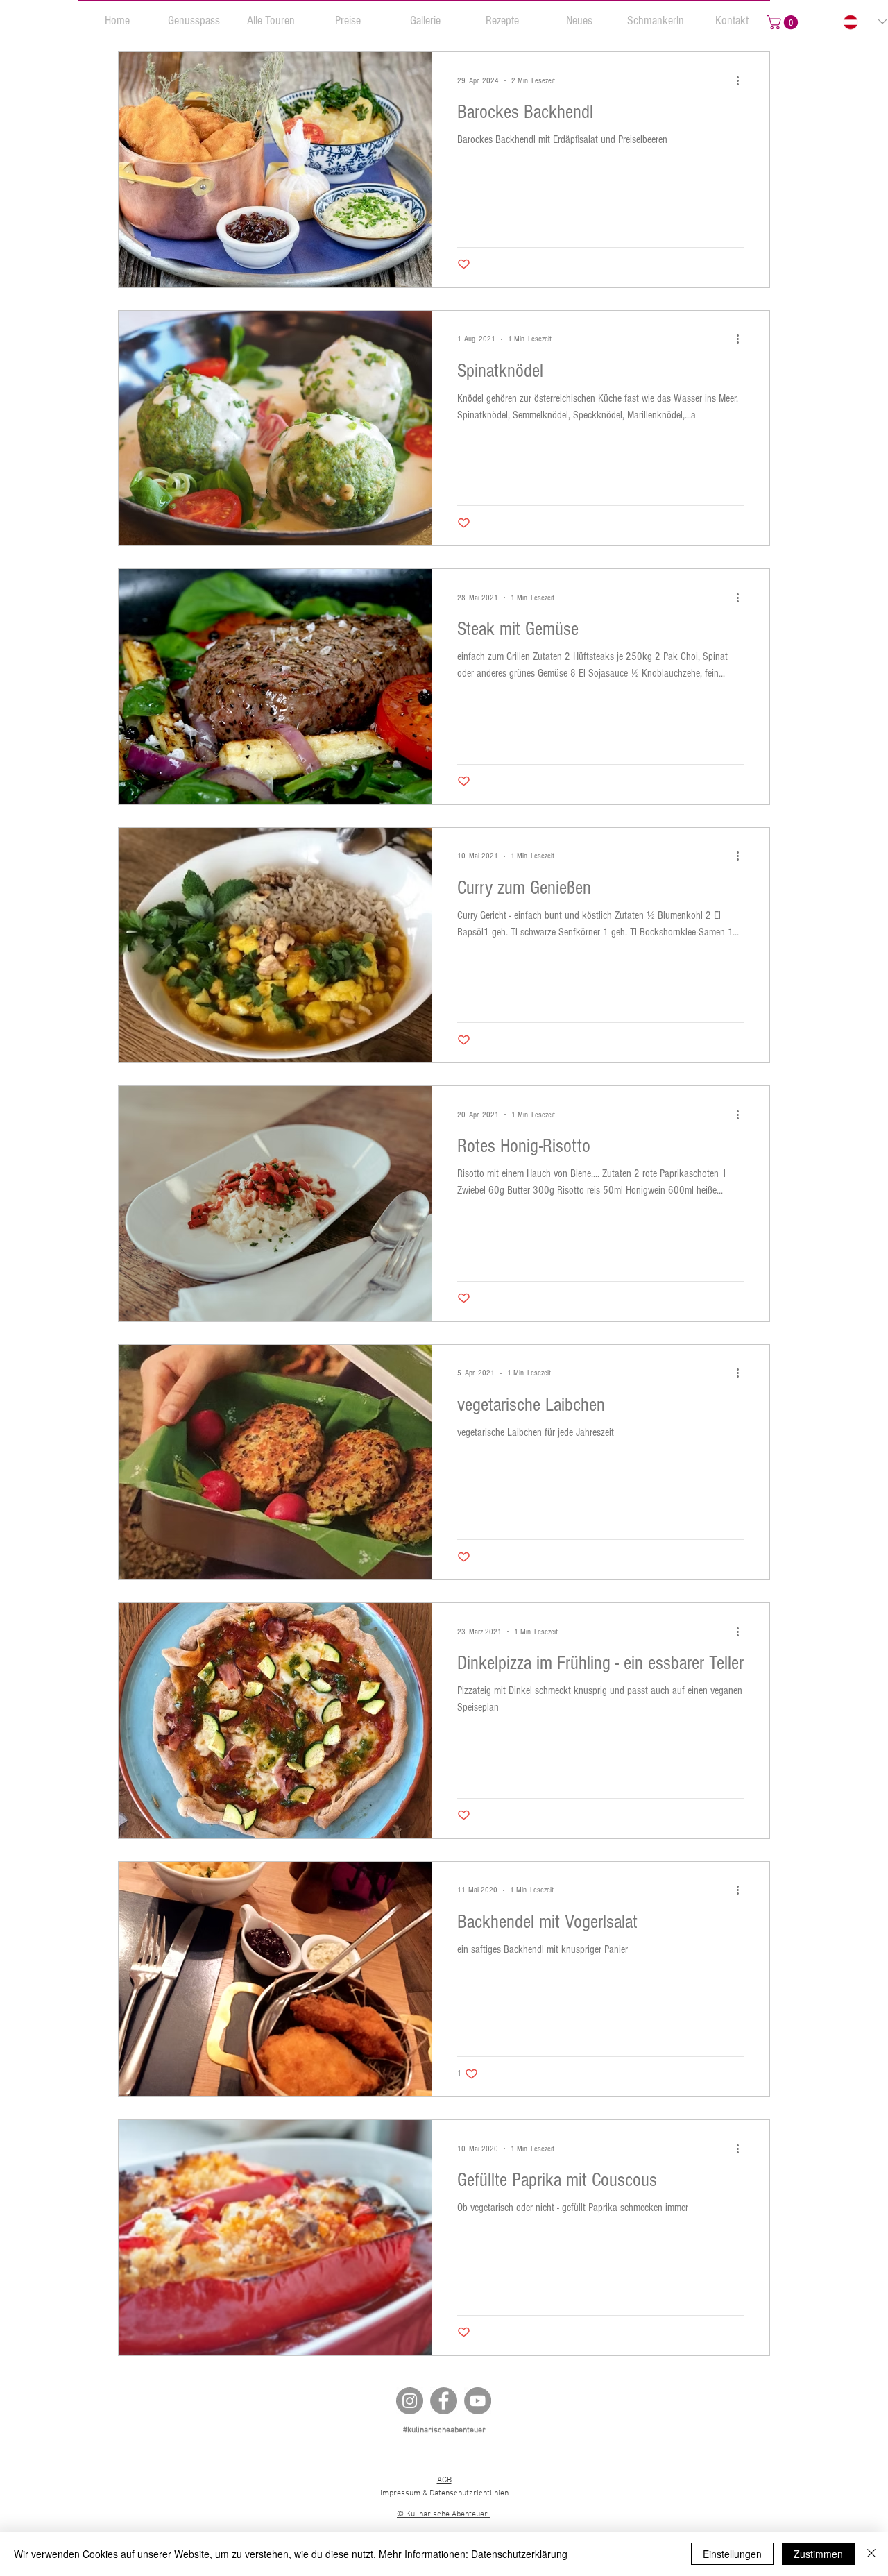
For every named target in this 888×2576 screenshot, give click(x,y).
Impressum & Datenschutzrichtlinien (444, 2493)
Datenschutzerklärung (519, 2554)
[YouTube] (478, 2401)
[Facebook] (444, 2401)
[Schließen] (871, 2554)
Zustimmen (818, 2554)
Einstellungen (732, 2554)
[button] (194, 15)
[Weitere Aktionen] (742, 80)
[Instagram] (410, 2401)
